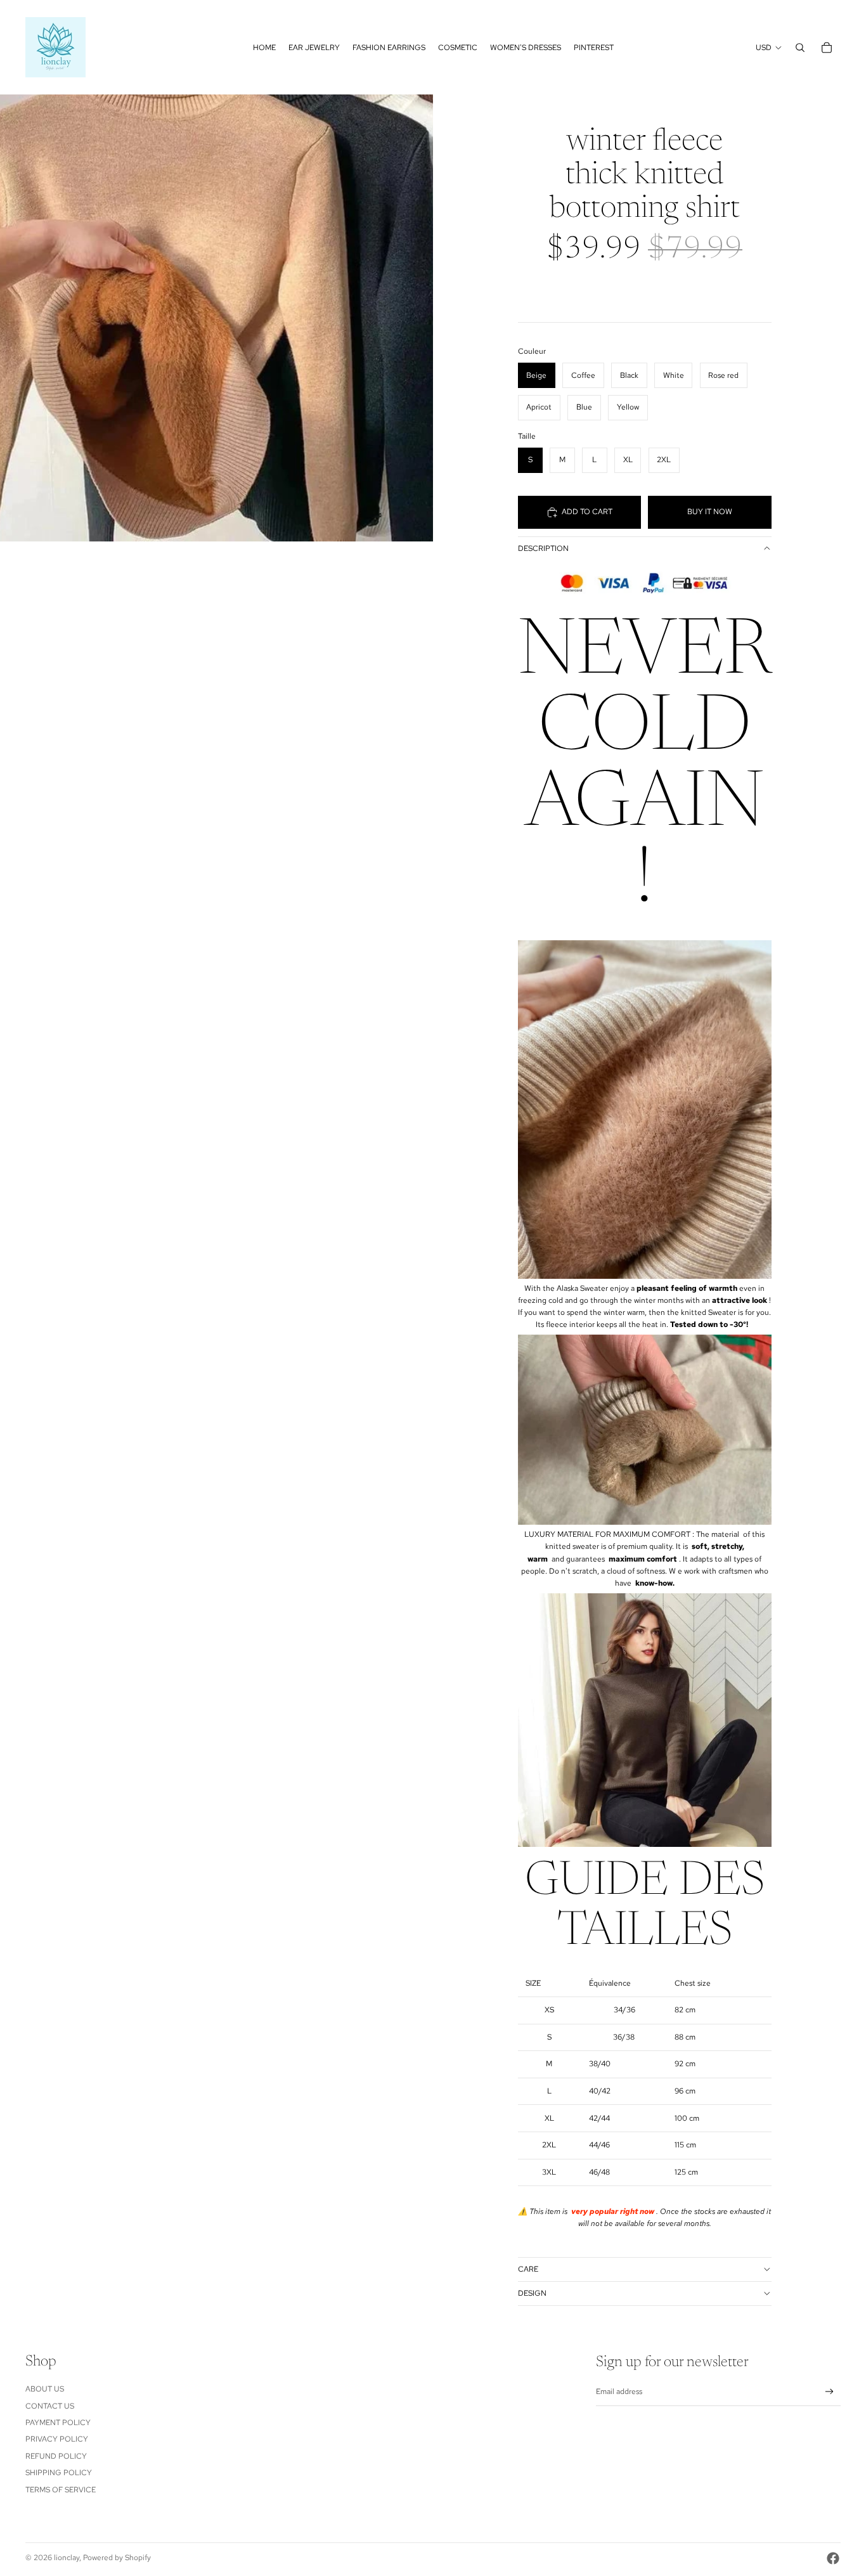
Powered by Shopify (117, 2558)
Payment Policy (58, 2423)
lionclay (67, 2558)
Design (532, 2293)
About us (45, 2389)
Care (528, 2269)
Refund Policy (56, 2456)
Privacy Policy (57, 2439)
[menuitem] (264, 48)
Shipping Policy (59, 2473)
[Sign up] (830, 2392)
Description (543, 548)
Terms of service (61, 2490)
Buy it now (710, 512)
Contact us (50, 2406)
